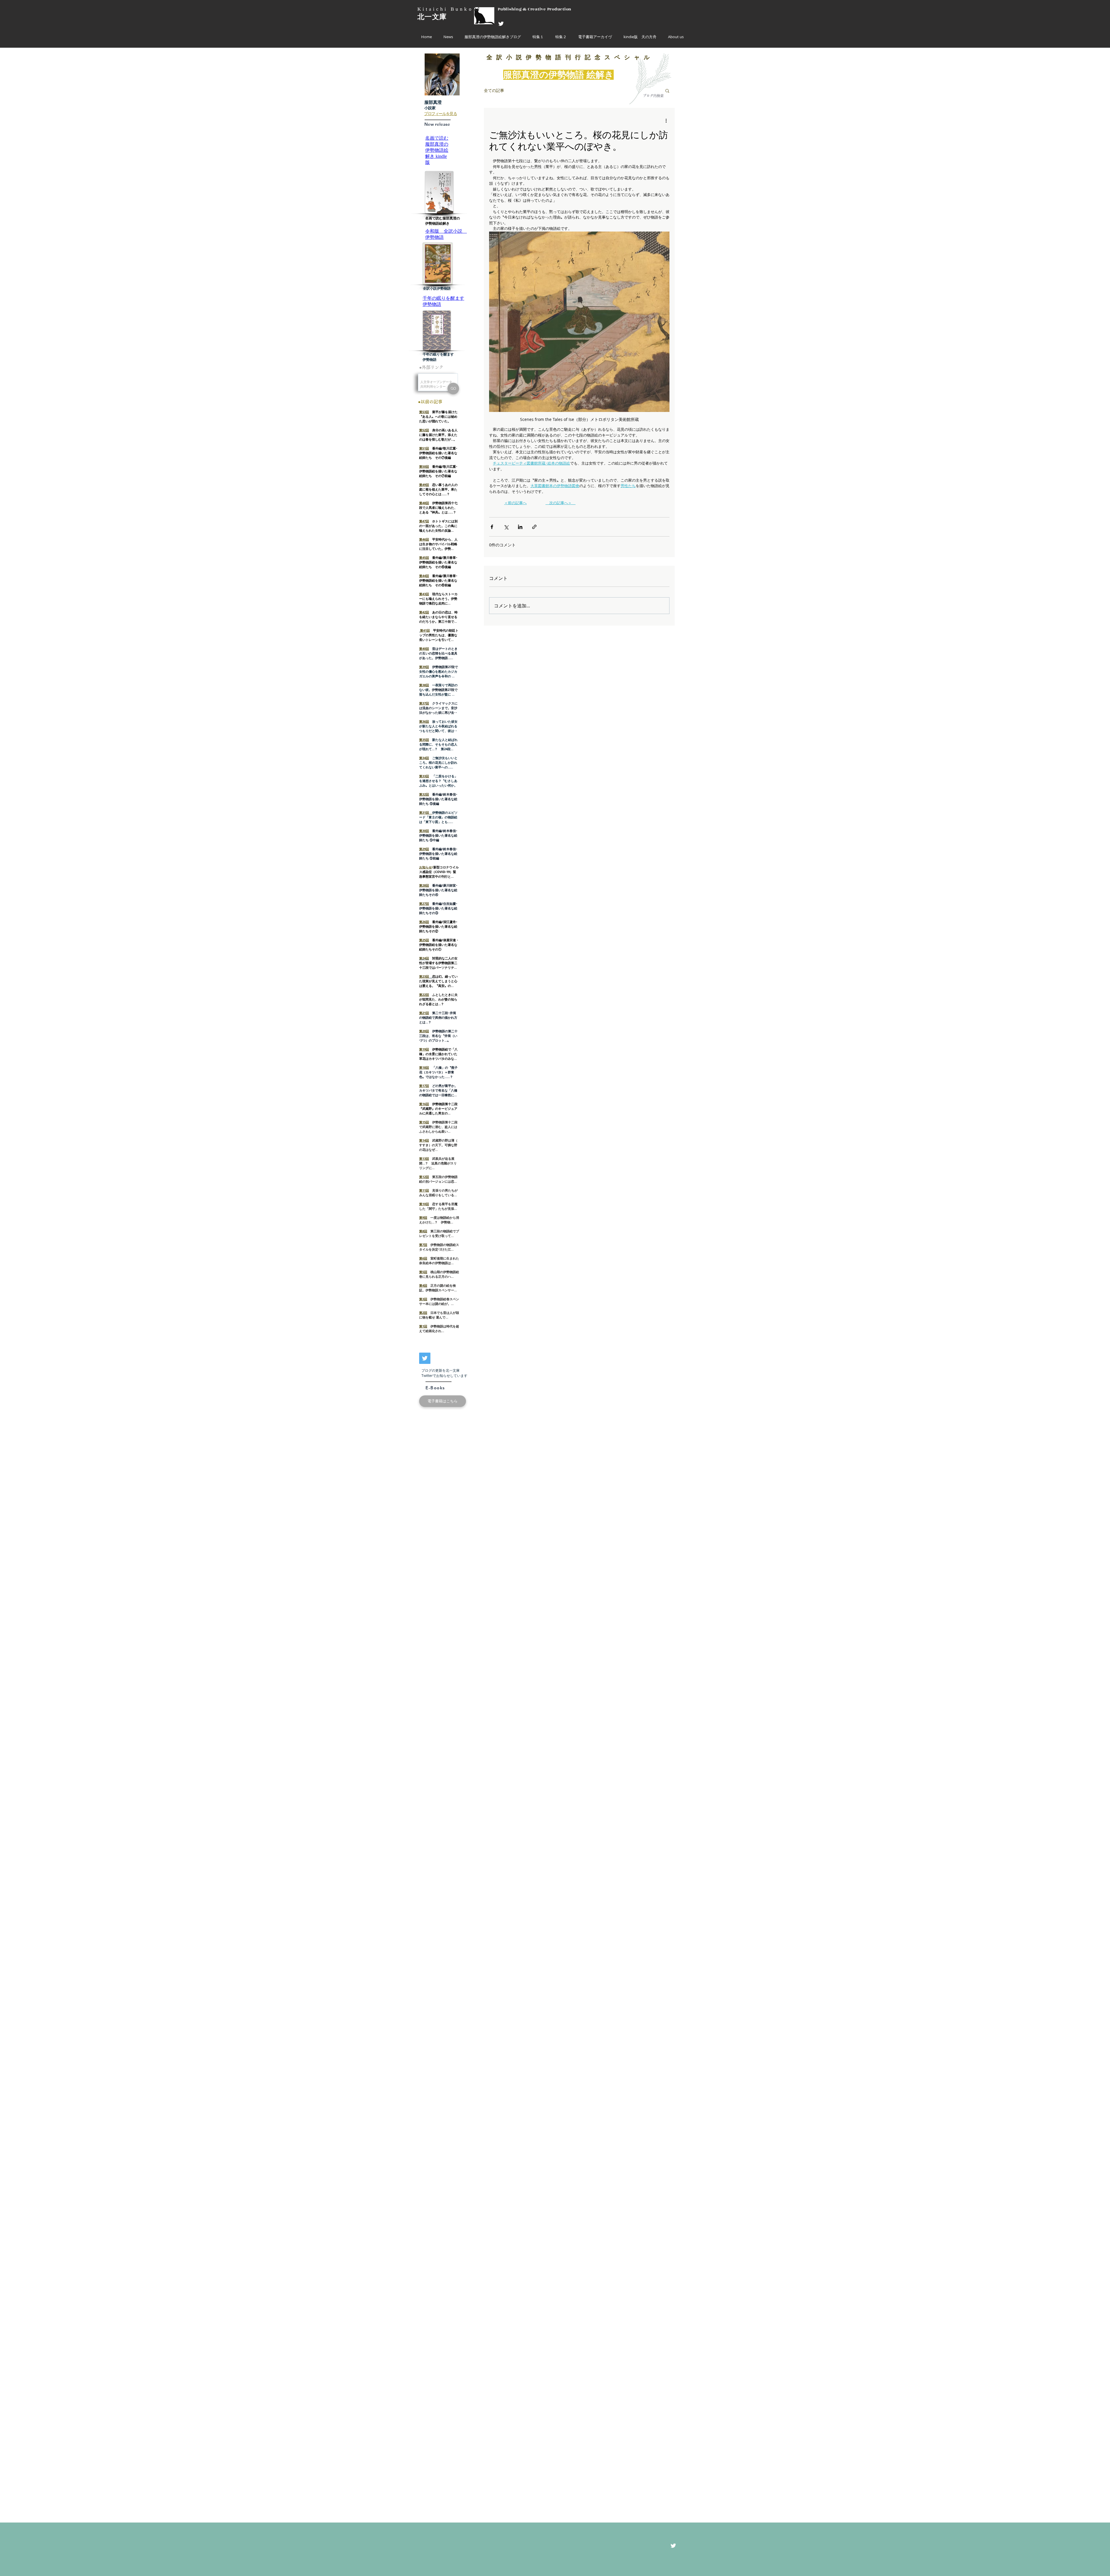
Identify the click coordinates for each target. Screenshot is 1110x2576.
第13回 (424, 1158)
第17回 (424, 1086)
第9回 (423, 1217)
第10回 (424, 1204)
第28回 (424, 885)
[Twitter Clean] (501, 24)
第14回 (424, 1140)
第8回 (423, 1231)
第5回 (423, 1272)
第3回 (423, 1299)
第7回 (423, 1245)
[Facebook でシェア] (492, 527)
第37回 (424, 703)
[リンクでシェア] (534, 527)
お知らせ (425, 867)
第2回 (423, 1313)
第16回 (424, 1104)
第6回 (423, 1258)
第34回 (424, 758)
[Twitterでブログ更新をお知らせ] (425, 1358)
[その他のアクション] (666, 121)
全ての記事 (494, 90)
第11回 (424, 1190)
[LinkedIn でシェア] (520, 527)
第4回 (423, 1285)
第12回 (424, 1177)
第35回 (424, 740)
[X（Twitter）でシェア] (506, 527)
